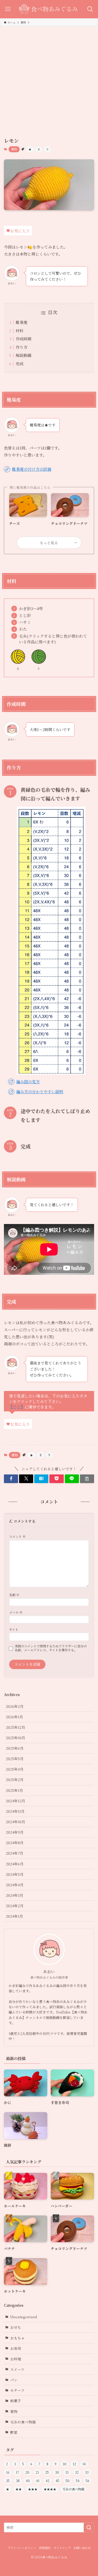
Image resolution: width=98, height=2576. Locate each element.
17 (17, 2472)
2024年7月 (15, 1853)
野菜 (14, 2432)
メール (16, 1612)
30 (57, 2472)
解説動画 (24, 355)
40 (28, 2481)
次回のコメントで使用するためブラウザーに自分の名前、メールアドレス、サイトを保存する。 (51, 1648)
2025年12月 (15, 1727)
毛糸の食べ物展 (23, 2422)
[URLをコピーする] (87, 1479)
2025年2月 (15, 1780)
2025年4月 (15, 1769)
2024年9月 (15, 1832)
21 (37, 2472)
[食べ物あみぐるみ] (49, 9)
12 (74, 2464)
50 (68, 2481)
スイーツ (17, 2369)
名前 (14, 1595)
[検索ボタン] (90, 9)
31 (67, 2472)
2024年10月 (15, 1822)
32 (77, 2472)
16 (8, 2472)
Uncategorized (24, 2317)
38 (18, 2481)
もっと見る (49, 543)
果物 (14, 149)
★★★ (33, 2489)
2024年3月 (15, 1895)
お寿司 (16, 2348)
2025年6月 (15, 1748)
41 (38, 2481)
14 (84, 2464)
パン (14, 2380)
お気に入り (20, 231)
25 (47, 2472)
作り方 (22, 347)
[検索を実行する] (89, 2527)
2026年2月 (15, 1706)
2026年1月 (14, 1717)
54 (78, 2481)
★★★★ (50, 2489)
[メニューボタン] (8, 9)
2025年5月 (15, 1759)
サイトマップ (62, 2548)
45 (57, 2481)
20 (27, 2472)
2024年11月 (15, 1811)
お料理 (16, 2359)
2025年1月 (14, 1790)
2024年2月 (15, 1906)
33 (87, 2472)
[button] (11, 1479)
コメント (17, 1536)
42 (48, 2481)
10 (65, 2464)
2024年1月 (14, 1916)
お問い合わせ (82, 2548)
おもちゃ (18, 2338)
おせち (16, 2327)
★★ (19, 2489)
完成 (20, 364)
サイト (14, 1629)
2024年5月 (15, 1874)
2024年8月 (15, 1843)
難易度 (22, 322)
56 (88, 2481)
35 (8, 2481)
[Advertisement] (49, 78)
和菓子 (16, 2401)
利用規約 (45, 2548)
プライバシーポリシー (22, 2548)
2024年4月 (15, 1885)
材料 (20, 331)
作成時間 (24, 339)
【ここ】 (17, 1407)
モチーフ (17, 2390)
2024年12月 (15, 1801)
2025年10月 (15, 1738)
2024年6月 (15, 1864)
